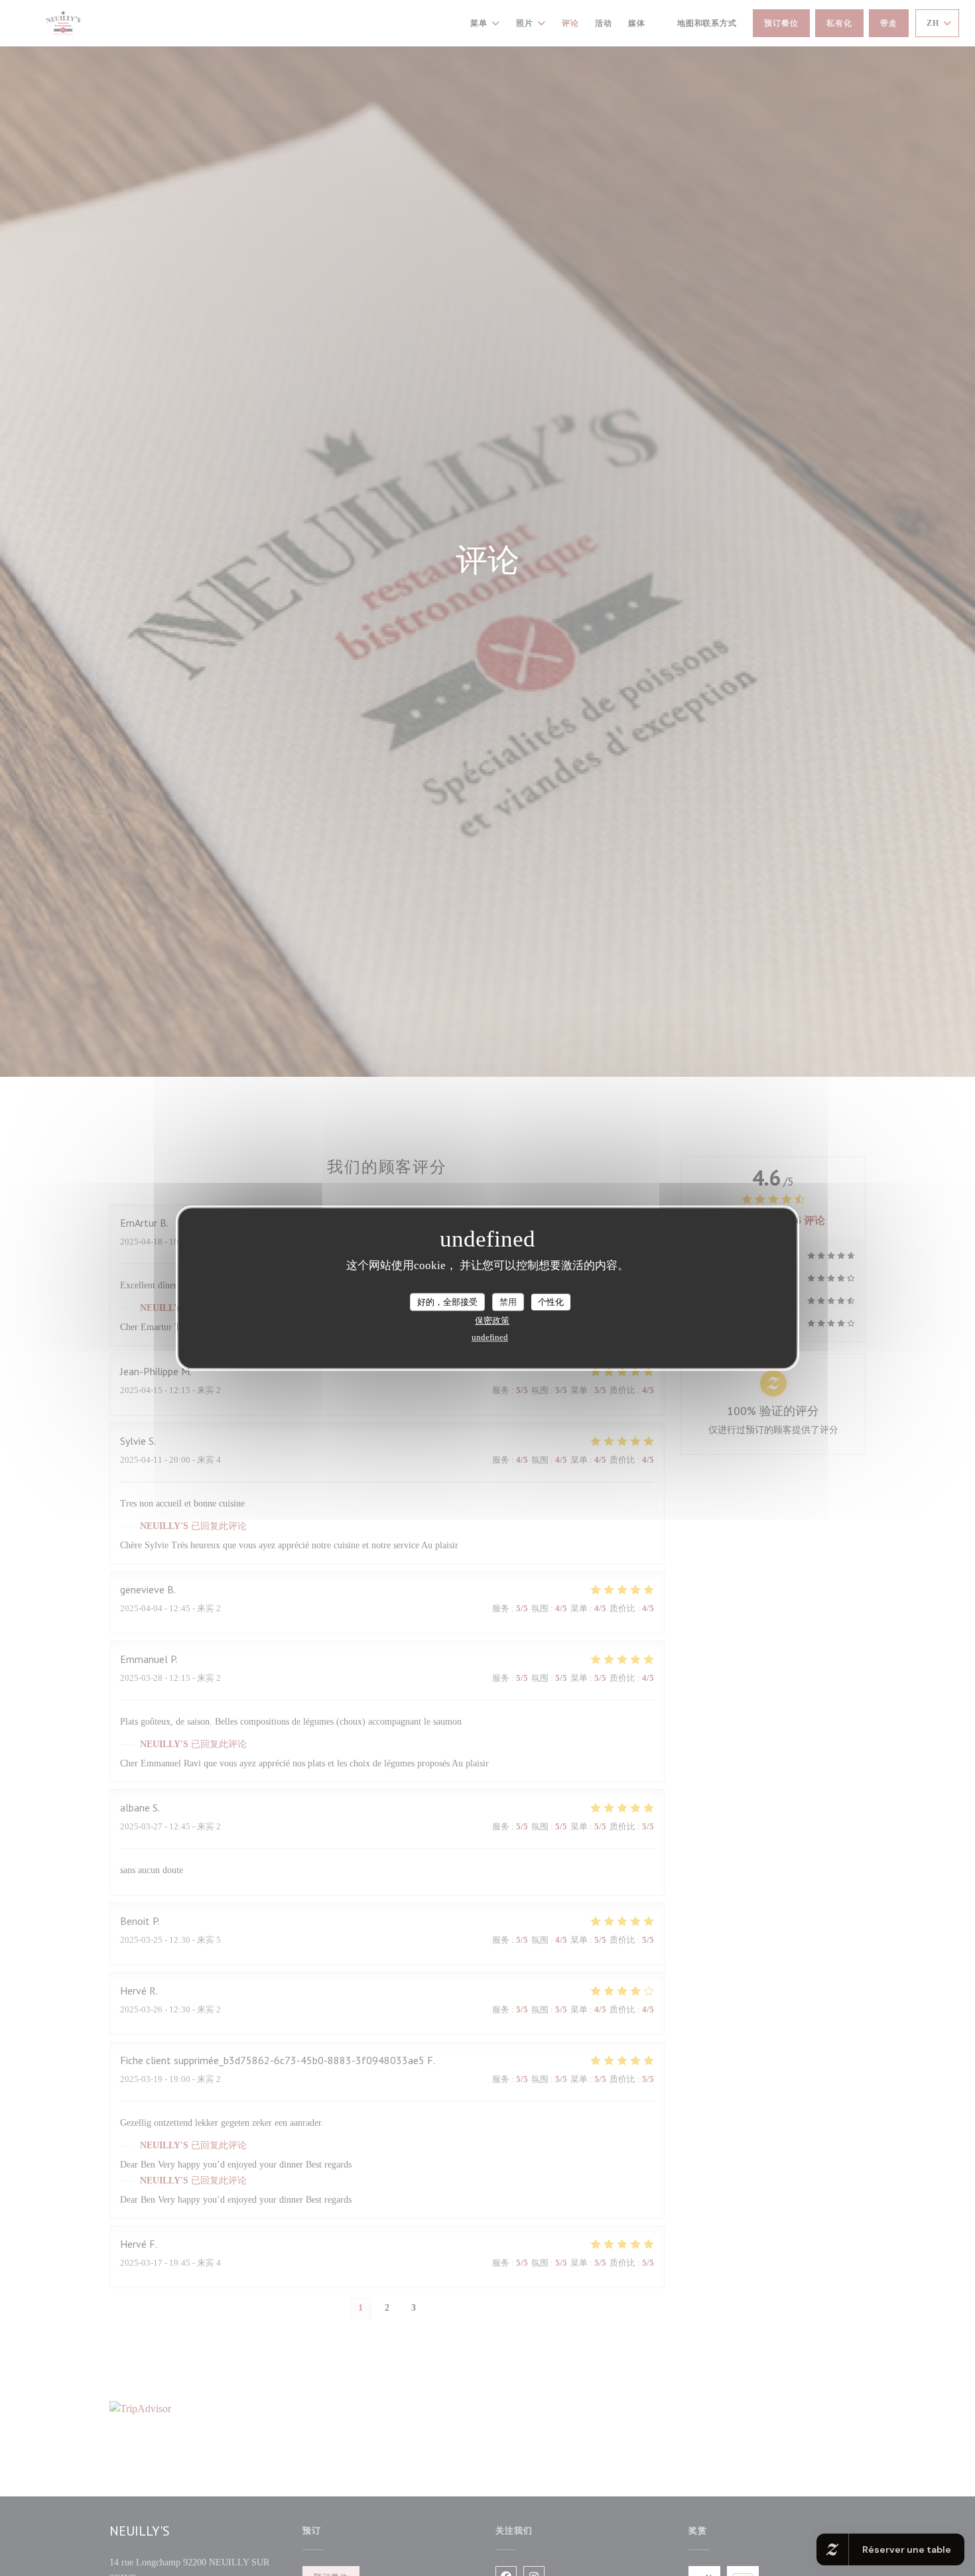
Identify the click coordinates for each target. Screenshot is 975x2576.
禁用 (508, 1302)
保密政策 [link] (492, 1320)
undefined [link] (490, 1337)
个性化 (551, 1302)
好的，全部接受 (447, 1302)
